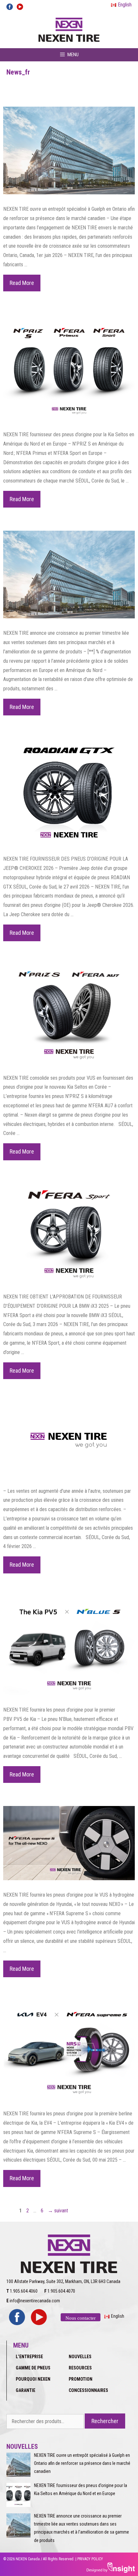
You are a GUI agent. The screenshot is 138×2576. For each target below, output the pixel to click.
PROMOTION (81, 2379)
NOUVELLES (80, 2357)
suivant (58, 2211)
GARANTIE (26, 2390)
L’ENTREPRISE (29, 2357)
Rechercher (105, 2421)
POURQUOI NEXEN (33, 2379)
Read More (25, 285)
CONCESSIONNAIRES (88, 2390)
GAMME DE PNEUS (33, 2368)
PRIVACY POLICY (90, 2559)
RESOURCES (80, 2368)
